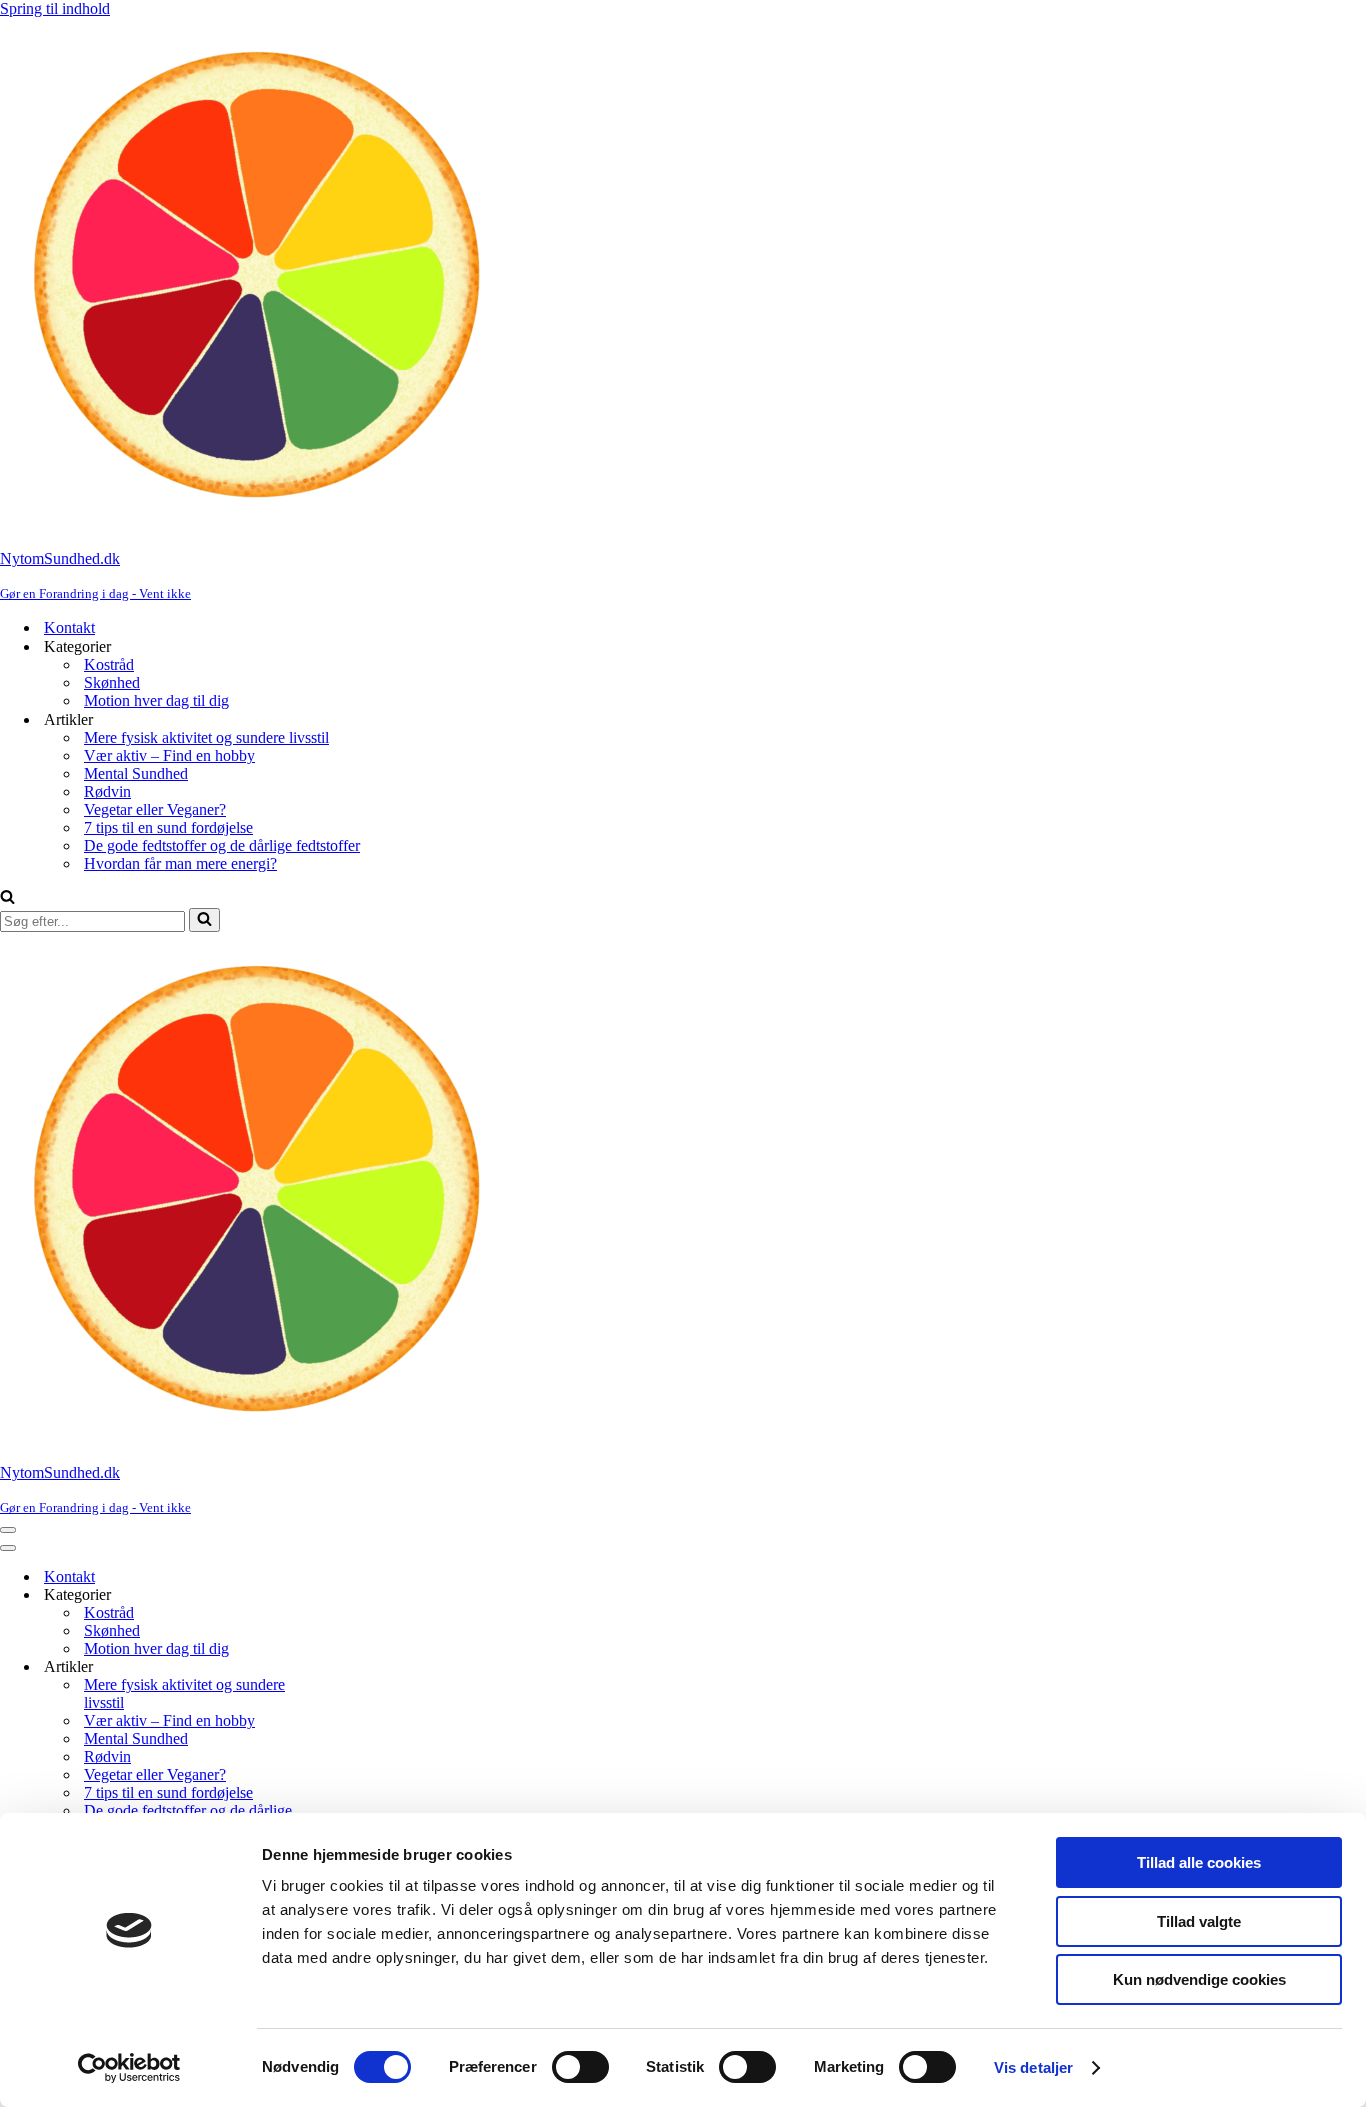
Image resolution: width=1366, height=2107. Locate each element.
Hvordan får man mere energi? (180, 863)
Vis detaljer (1033, 2067)
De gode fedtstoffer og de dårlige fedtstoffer (222, 845)
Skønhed (112, 682)
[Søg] (7, 898)
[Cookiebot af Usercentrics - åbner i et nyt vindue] (129, 2068)
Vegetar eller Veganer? (155, 809)
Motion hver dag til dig (156, 700)
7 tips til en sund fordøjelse (168, 827)
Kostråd (109, 664)
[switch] (580, 2067)
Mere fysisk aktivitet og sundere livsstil (206, 737)
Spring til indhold (55, 8)
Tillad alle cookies (1199, 1862)
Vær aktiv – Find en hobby (169, 755)
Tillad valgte (1199, 1921)
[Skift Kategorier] (350, 1595)
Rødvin (107, 791)
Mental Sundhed (136, 773)
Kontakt (69, 627)
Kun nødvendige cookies (1199, 1979)
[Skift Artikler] (350, 1667)
